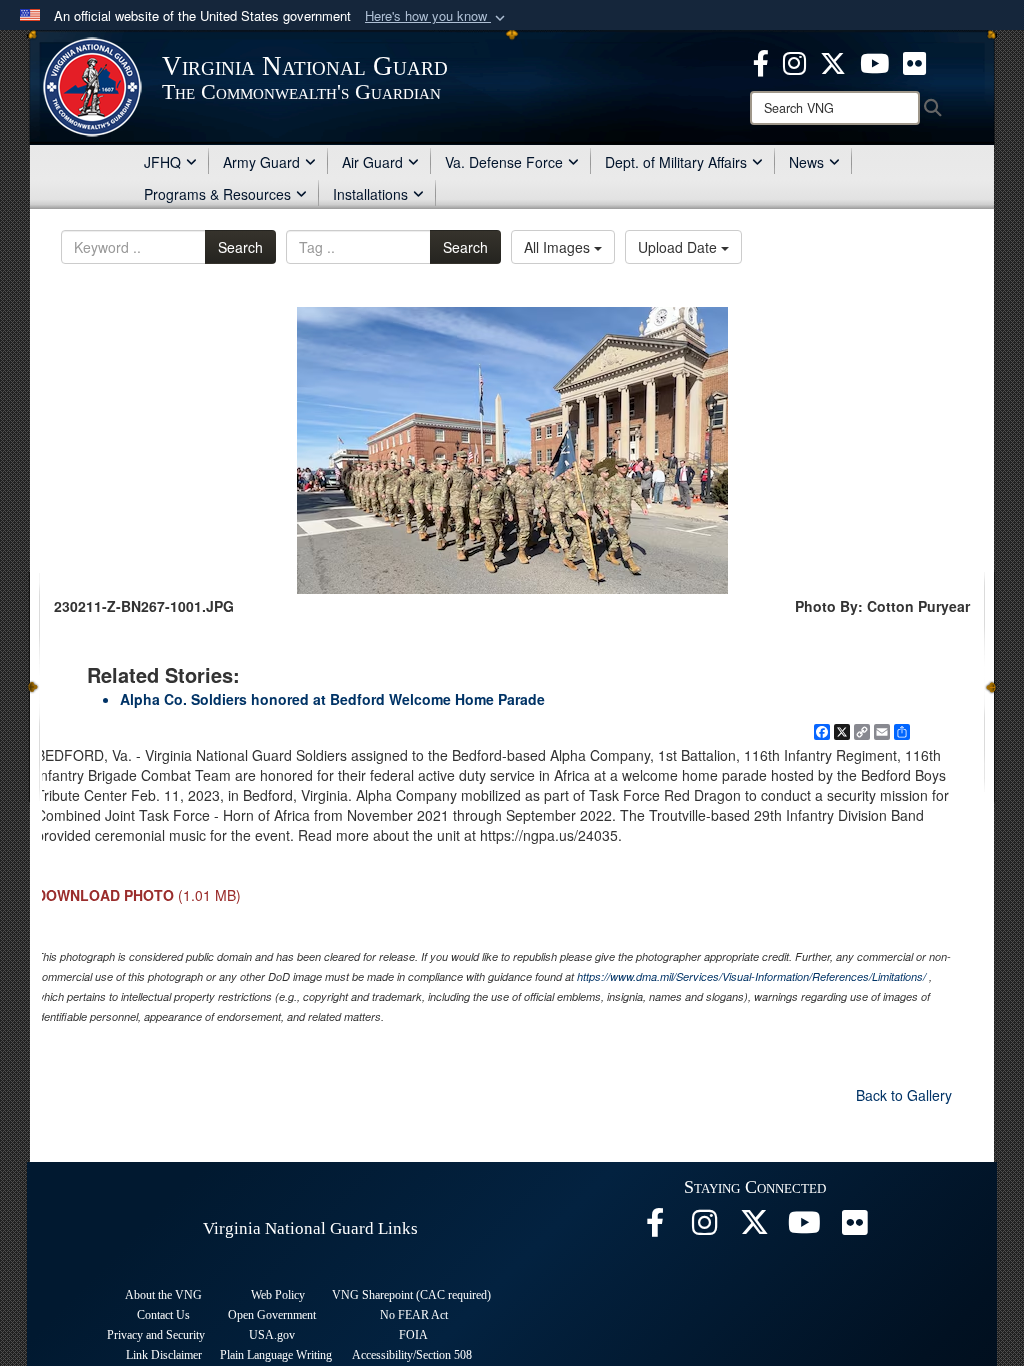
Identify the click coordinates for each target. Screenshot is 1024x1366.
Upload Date (679, 247)
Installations (370, 194)
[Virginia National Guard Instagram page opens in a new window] (794, 61)
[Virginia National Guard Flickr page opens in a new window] (914, 61)
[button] (437, 16)
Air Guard (372, 162)
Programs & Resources (217, 194)
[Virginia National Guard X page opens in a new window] (833, 61)
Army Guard (261, 162)
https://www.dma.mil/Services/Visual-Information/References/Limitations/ (751, 976)
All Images (559, 247)
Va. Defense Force (504, 162)
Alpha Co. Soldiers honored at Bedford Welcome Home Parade (332, 699)
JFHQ (162, 162)
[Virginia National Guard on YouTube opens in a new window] (874, 61)
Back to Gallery (904, 1095)
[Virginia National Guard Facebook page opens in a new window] (761, 61)
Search (240, 247)
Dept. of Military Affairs (676, 162)
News (806, 162)
